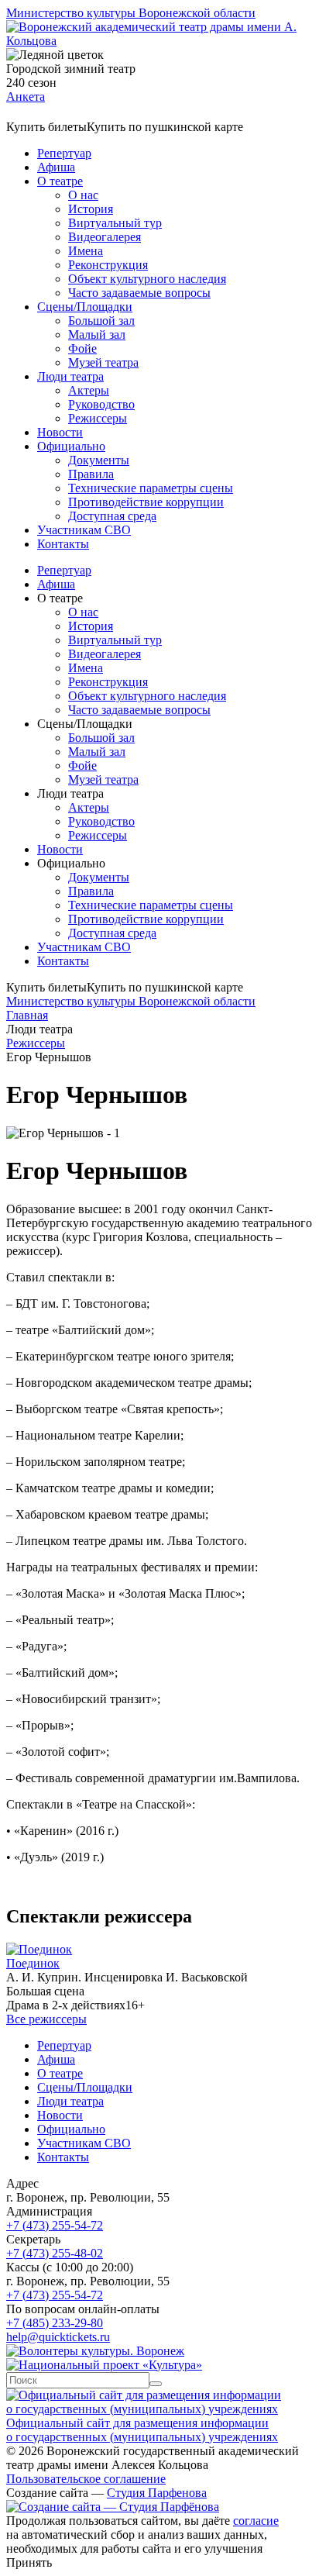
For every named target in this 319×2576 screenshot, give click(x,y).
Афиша (56, 167)
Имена (86, 251)
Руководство (101, 404)
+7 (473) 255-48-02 (55, 2253)
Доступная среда (112, 516)
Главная (27, 1015)
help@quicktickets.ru (58, 2337)
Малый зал (97, 335)
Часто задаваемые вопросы (139, 293)
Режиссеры (98, 418)
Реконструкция (108, 265)
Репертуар (64, 153)
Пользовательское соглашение (86, 2479)
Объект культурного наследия (147, 279)
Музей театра (103, 362)
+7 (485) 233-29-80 (55, 2323)
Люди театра (70, 376)
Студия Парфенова (157, 2493)
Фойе (82, 348)
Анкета (26, 97)
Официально (71, 446)
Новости (60, 432)
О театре (60, 181)
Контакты (63, 544)
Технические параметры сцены (151, 488)
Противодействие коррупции (146, 502)
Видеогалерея (105, 237)
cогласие (256, 2521)
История (91, 209)
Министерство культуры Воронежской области (131, 13)
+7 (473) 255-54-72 (55, 2225)
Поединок (33, 1963)
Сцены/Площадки (85, 307)
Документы (99, 460)
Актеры (89, 390)
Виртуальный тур (115, 223)
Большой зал (101, 321)
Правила (91, 474)
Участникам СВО (84, 530)
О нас (83, 195)
